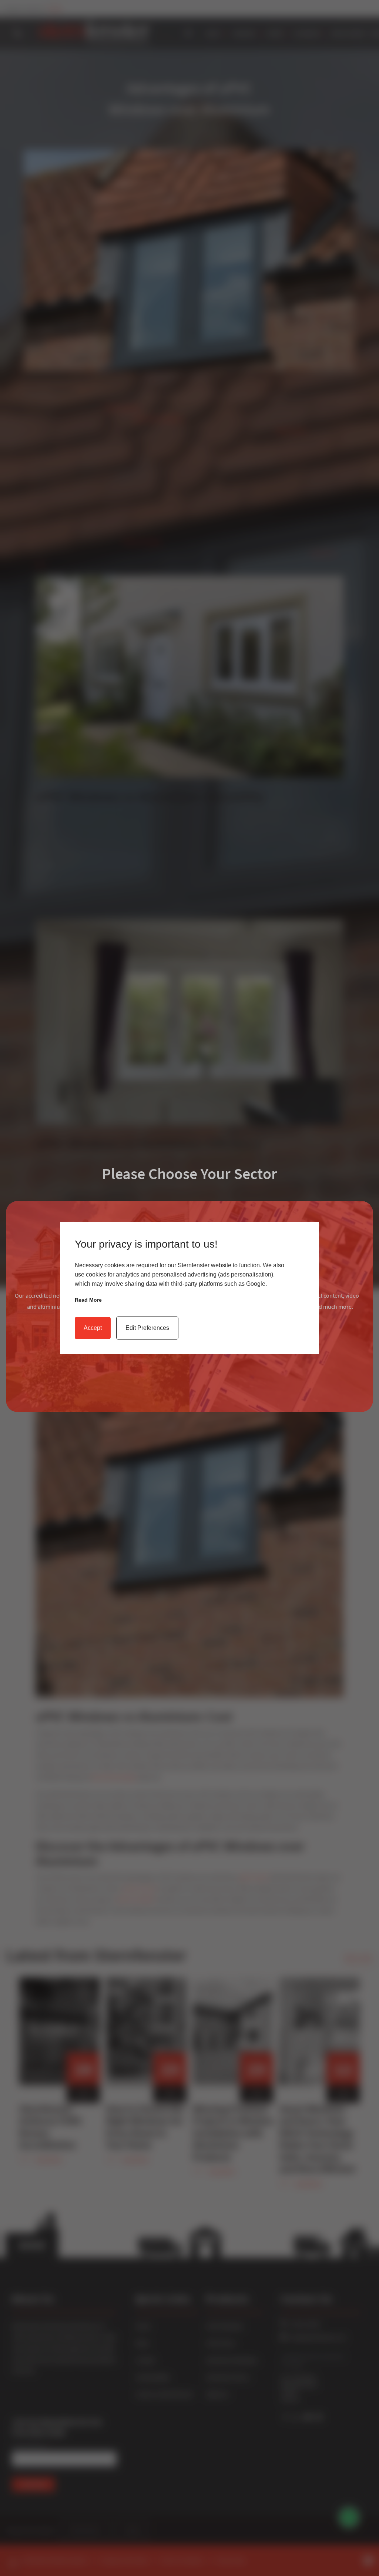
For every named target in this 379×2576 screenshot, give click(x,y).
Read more (88, 1300)
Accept (93, 1328)
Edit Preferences (147, 1328)
